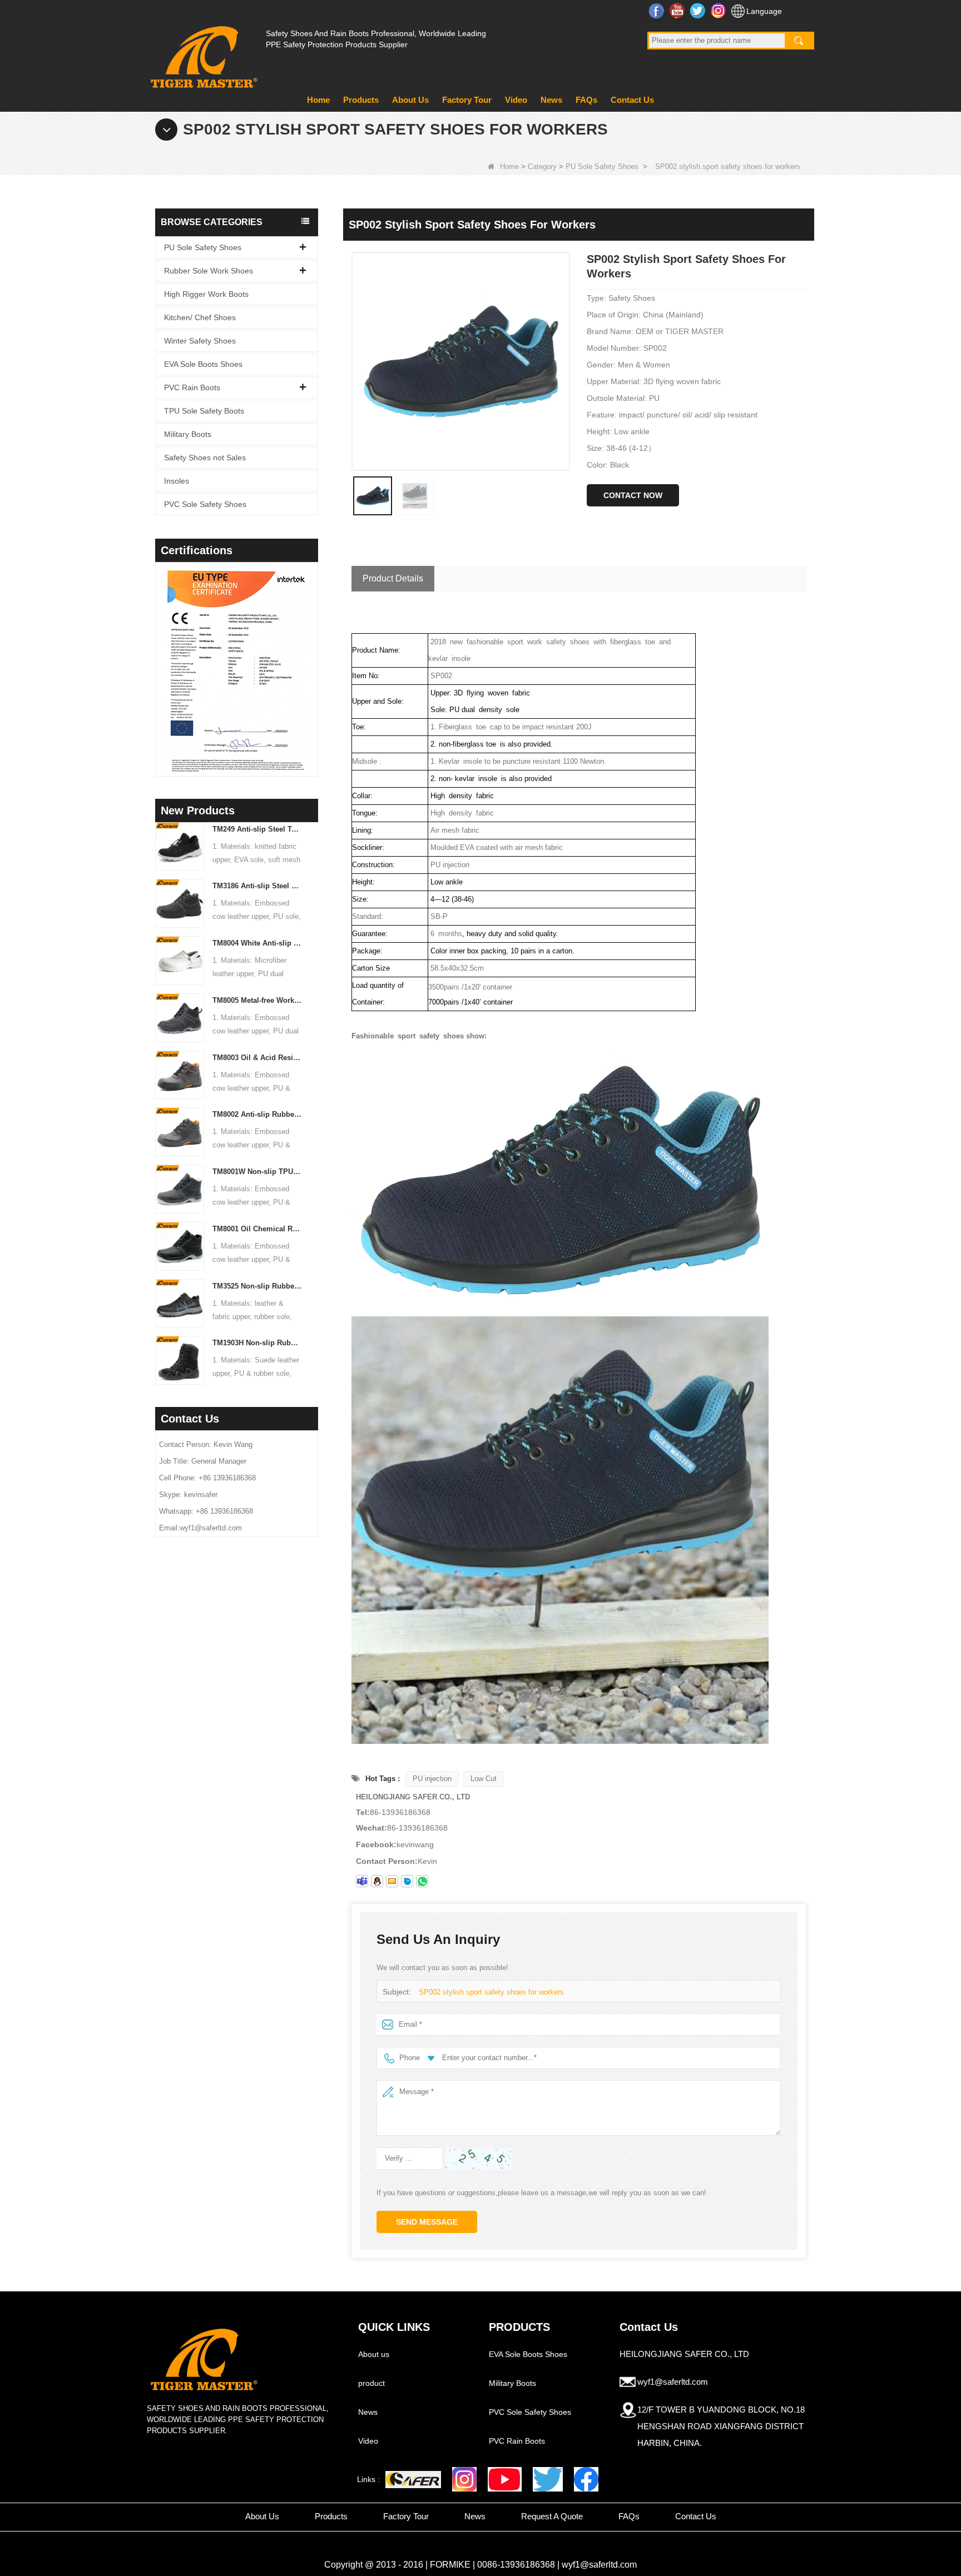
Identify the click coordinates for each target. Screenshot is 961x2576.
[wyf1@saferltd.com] (392, 1881)
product (371, 2383)
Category (542, 166)
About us (374, 2354)
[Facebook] (586, 2479)
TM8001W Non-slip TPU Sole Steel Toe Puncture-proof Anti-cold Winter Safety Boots (257, 1172)
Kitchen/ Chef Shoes (200, 317)
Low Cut (484, 1779)
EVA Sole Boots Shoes (203, 364)
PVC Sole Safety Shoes (205, 504)
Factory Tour (467, 100)
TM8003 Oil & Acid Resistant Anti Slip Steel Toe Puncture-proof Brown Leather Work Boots (257, 1058)
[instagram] (464, 2479)
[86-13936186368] (422, 1881)
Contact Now (633, 495)
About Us (410, 100)
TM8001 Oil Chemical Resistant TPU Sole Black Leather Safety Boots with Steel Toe (257, 1229)
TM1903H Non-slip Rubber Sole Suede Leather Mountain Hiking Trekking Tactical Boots (257, 1343)
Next (314, 655)
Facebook (658, 11)
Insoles (177, 481)
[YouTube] (505, 2479)
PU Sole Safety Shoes (602, 166)
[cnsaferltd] (407, 1881)
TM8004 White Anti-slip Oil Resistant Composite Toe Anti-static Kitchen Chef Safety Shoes (257, 943)
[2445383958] (377, 1881)
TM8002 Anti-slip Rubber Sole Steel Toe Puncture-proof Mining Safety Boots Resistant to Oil (257, 1114)
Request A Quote (552, 2516)
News (551, 100)
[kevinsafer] (362, 1881)
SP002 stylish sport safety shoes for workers (491, 1992)
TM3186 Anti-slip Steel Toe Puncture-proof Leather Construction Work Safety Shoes (257, 886)
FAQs (586, 100)
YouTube (678, 11)
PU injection (432, 1779)
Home (318, 100)
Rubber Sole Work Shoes (209, 271)
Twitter (699, 11)
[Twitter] (548, 2479)
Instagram (719, 11)
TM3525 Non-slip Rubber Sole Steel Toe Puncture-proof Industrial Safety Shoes (257, 1286)
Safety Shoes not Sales (205, 457)
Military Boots (188, 434)
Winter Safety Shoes (200, 341)
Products (361, 100)
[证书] (237, 671)
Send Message (427, 2222)
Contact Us (632, 100)
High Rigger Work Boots (206, 294)
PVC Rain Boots (192, 387)
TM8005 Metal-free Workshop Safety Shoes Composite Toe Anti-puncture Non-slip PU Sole (257, 1000)
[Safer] (413, 2480)
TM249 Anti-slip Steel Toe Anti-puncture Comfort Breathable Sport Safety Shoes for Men (257, 829)
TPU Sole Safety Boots (204, 411)
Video (516, 100)
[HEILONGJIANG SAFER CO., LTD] (202, 53)
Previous (160, 655)
